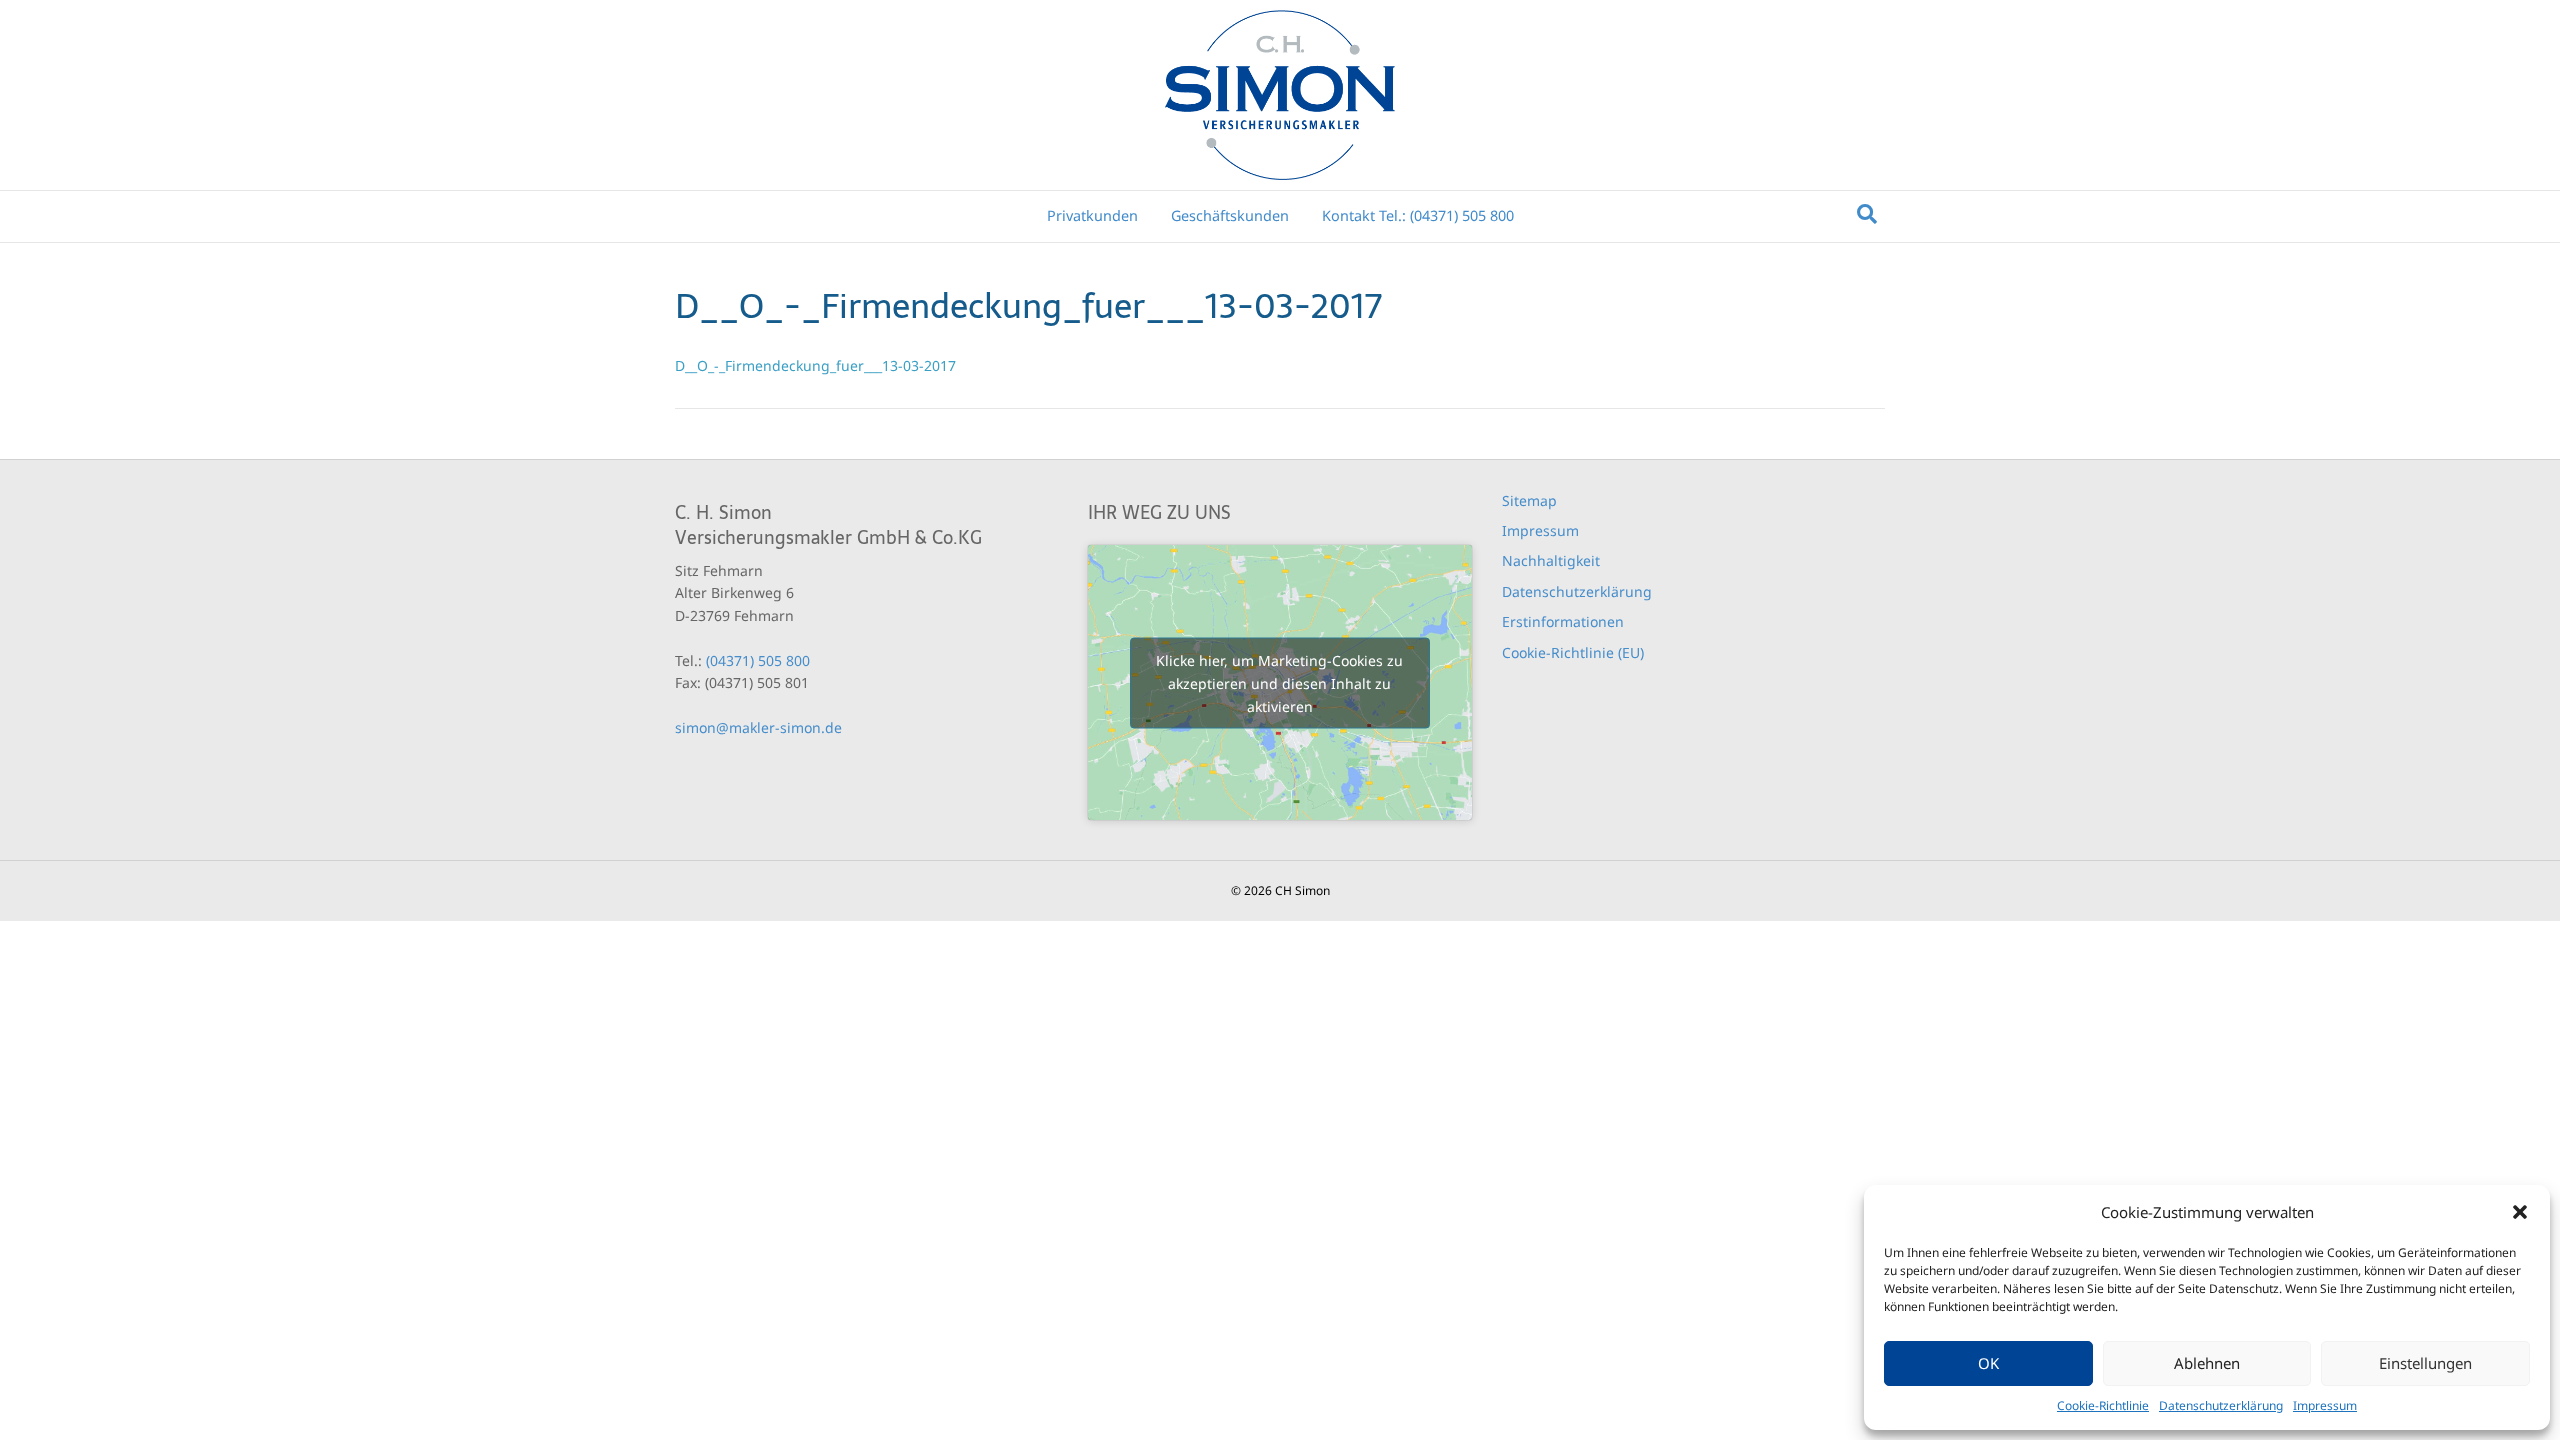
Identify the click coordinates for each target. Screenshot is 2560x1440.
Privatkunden (1092, 215)
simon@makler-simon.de (758, 727)
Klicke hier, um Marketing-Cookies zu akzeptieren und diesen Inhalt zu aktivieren (1279, 682)
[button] (2520, 1212)
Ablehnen (2207, 1363)
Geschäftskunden (1230, 215)
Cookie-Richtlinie (2103, 1405)
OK (1988, 1363)
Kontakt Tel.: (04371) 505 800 (1418, 215)
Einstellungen (2425, 1363)
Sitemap (1529, 500)
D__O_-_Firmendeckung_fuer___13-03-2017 (815, 365)
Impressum (2325, 1405)
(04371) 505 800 (758, 660)
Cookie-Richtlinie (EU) (1573, 652)
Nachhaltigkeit (1551, 560)
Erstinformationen (1563, 621)
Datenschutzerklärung (2221, 1405)
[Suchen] (1867, 214)
